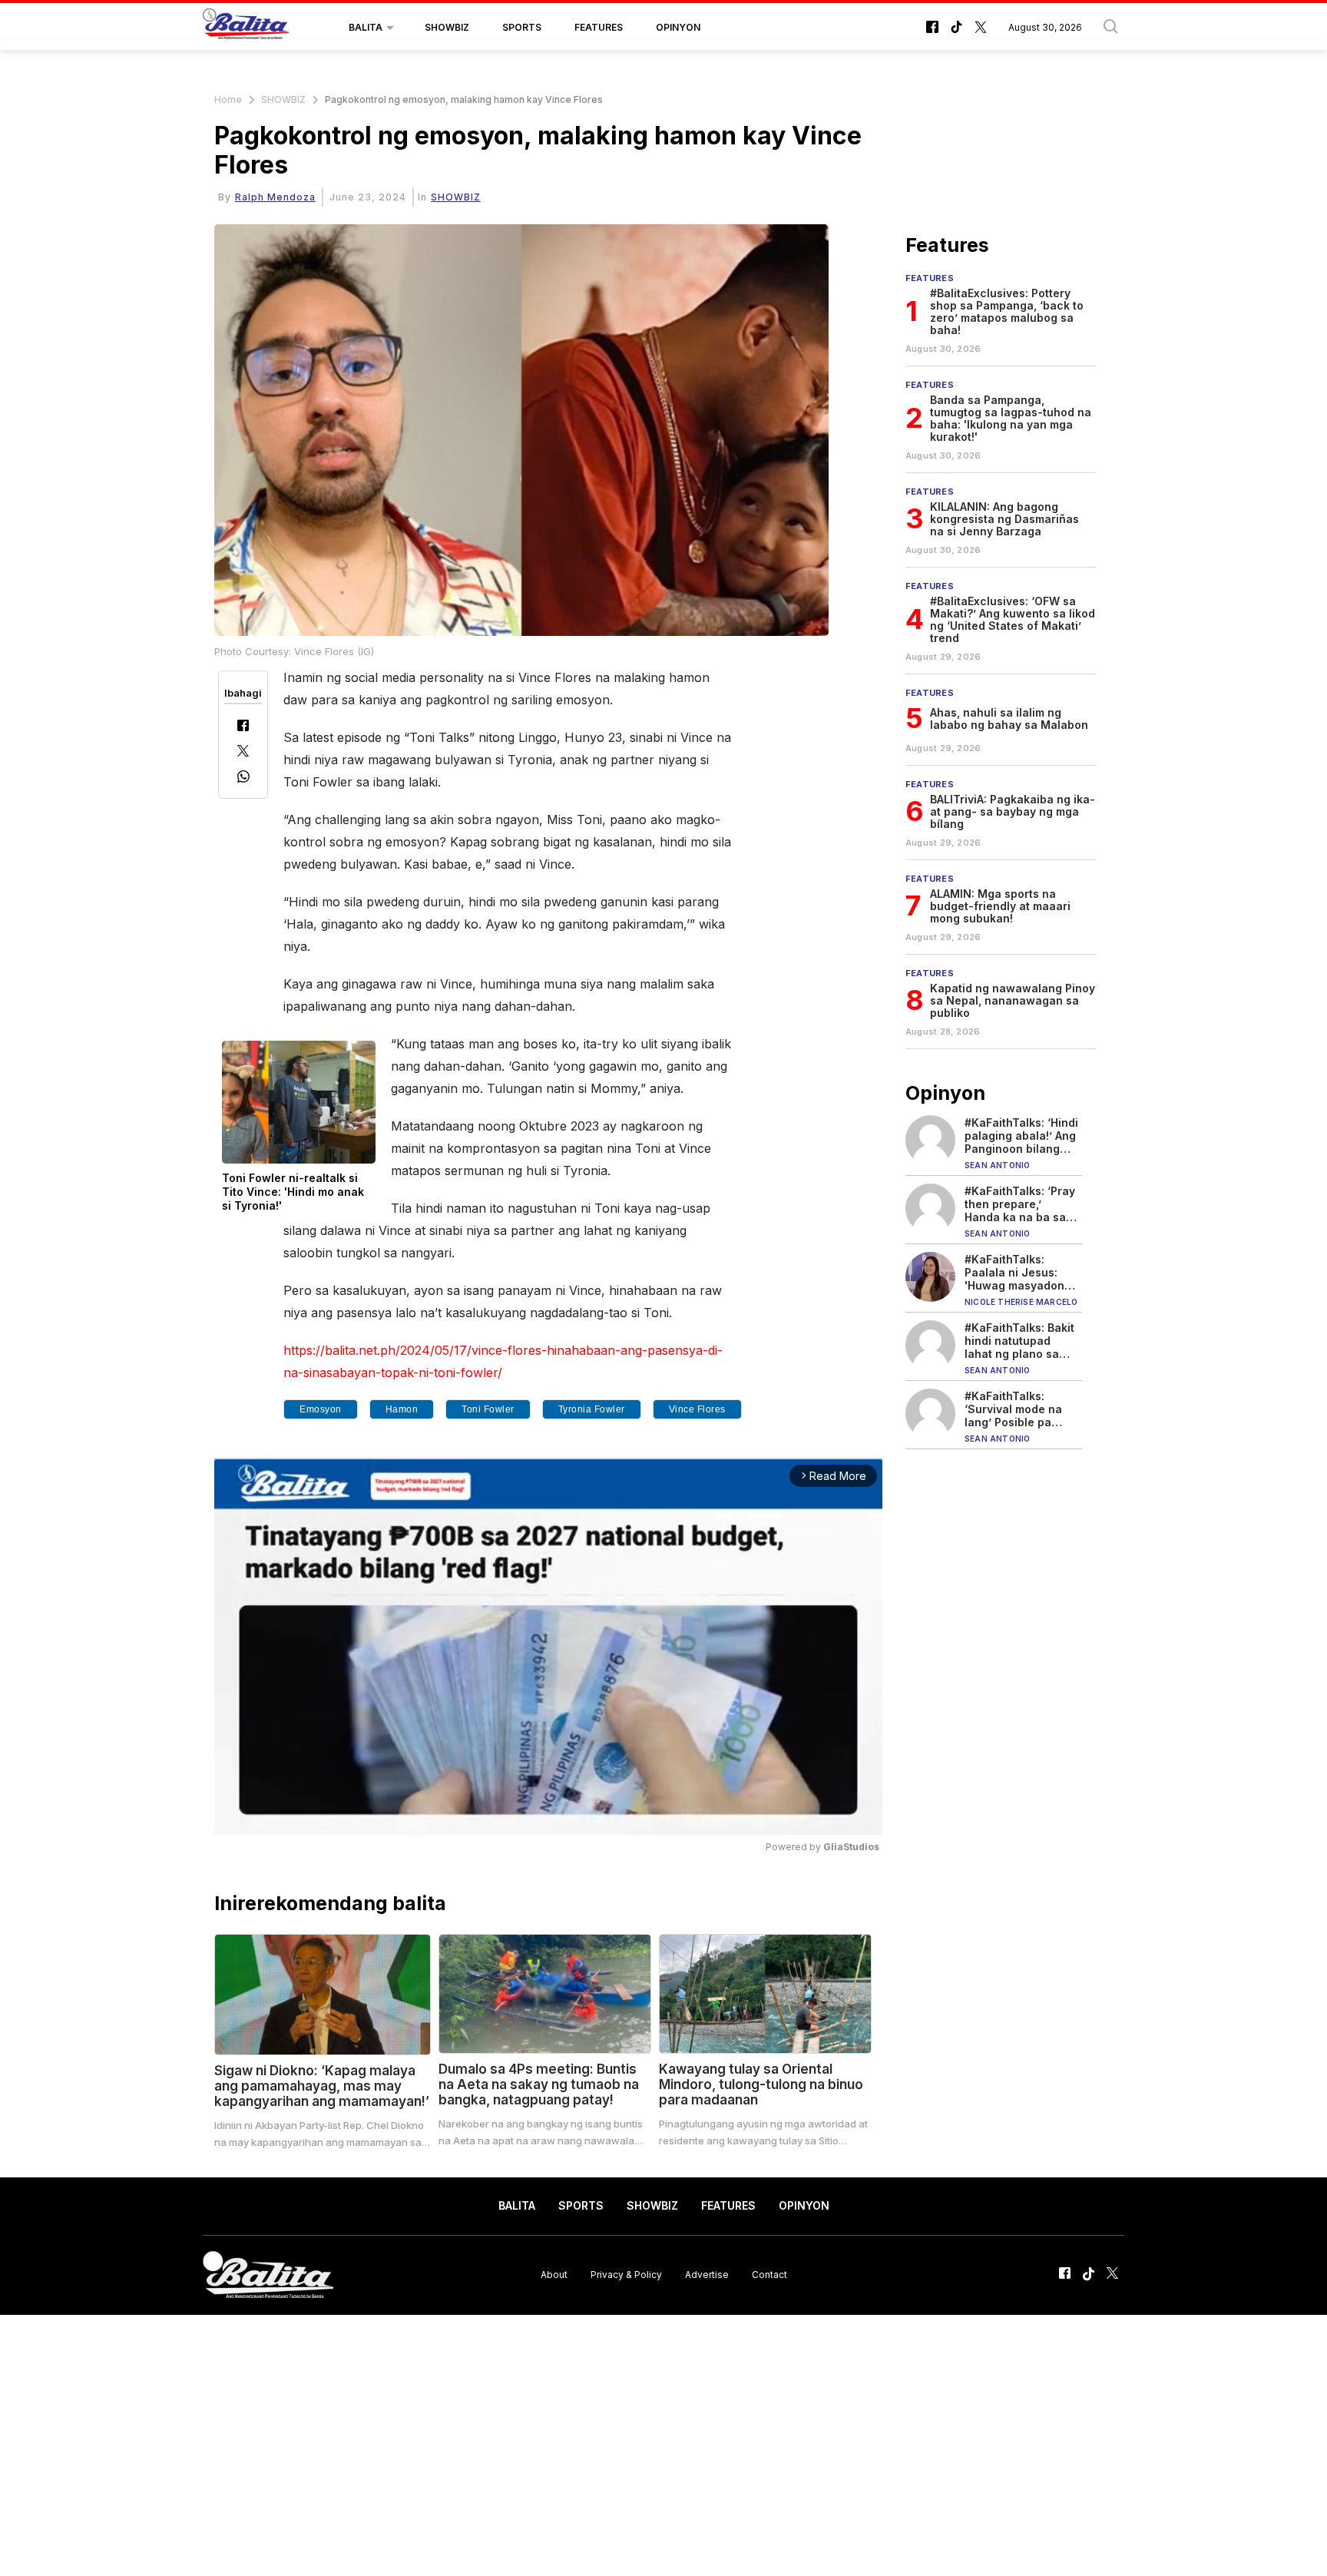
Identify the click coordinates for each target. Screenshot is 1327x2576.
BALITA (366, 27)
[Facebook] (243, 727)
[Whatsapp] (243, 778)
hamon (402, 1409)
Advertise (707, 2275)
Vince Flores (697, 1409)
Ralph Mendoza (275, 197)
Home (228, 99)
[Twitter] (243, 752)
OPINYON (678, 27)
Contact (769, 2275)
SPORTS (522, 27)
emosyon (321, 1409)
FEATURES (599, 27)
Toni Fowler (488, 1409)
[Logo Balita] (246, 28)
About (554, 2275)
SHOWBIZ (447, 27)
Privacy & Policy (626, 2275)
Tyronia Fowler (592, 1409)
